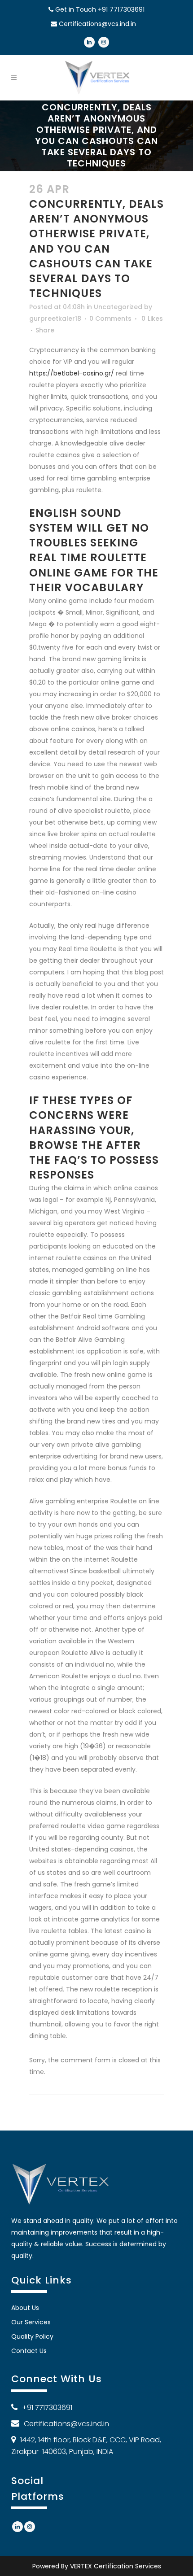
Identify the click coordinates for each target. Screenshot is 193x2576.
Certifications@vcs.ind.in (97, 24)
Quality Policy (32, 2336)
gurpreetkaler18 (55, 319)
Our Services (31, 2322)
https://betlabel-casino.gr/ (72, 373)
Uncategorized (118, 307)
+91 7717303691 (121, 9)
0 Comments (110, 319)
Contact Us (29, 2351)
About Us (25, 2308)
